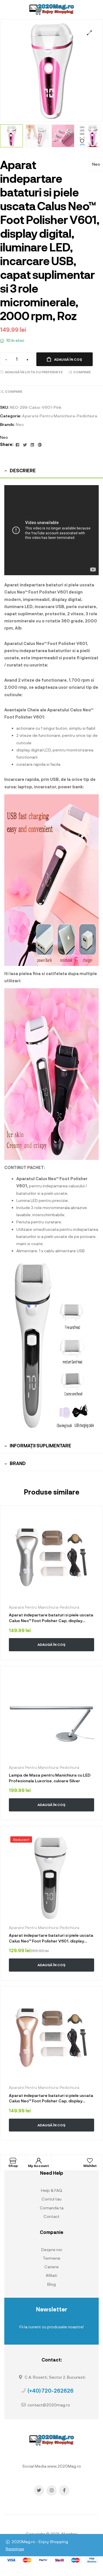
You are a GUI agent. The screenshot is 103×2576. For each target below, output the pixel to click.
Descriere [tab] (23, 470)
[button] (89, 33)
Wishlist (90, 2166)
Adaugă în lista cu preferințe (34, 372)
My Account (38, 2166)
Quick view (40, 1657)
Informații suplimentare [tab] (40, 1445)
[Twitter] (39, 2490)
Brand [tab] (18, 1463)
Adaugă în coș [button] (51, 1644)
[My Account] (39, 2161)
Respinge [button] (15, 2549)
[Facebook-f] (64, 2490)
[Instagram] (51, 2490)
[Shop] (13, 2161)
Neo (96, 164)
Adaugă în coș (68, 359)
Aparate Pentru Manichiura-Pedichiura (60, 416)
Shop (13, 2166)
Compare (82, 372)
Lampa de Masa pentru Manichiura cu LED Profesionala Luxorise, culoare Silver (50, 1778)
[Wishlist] (90, 2161)
